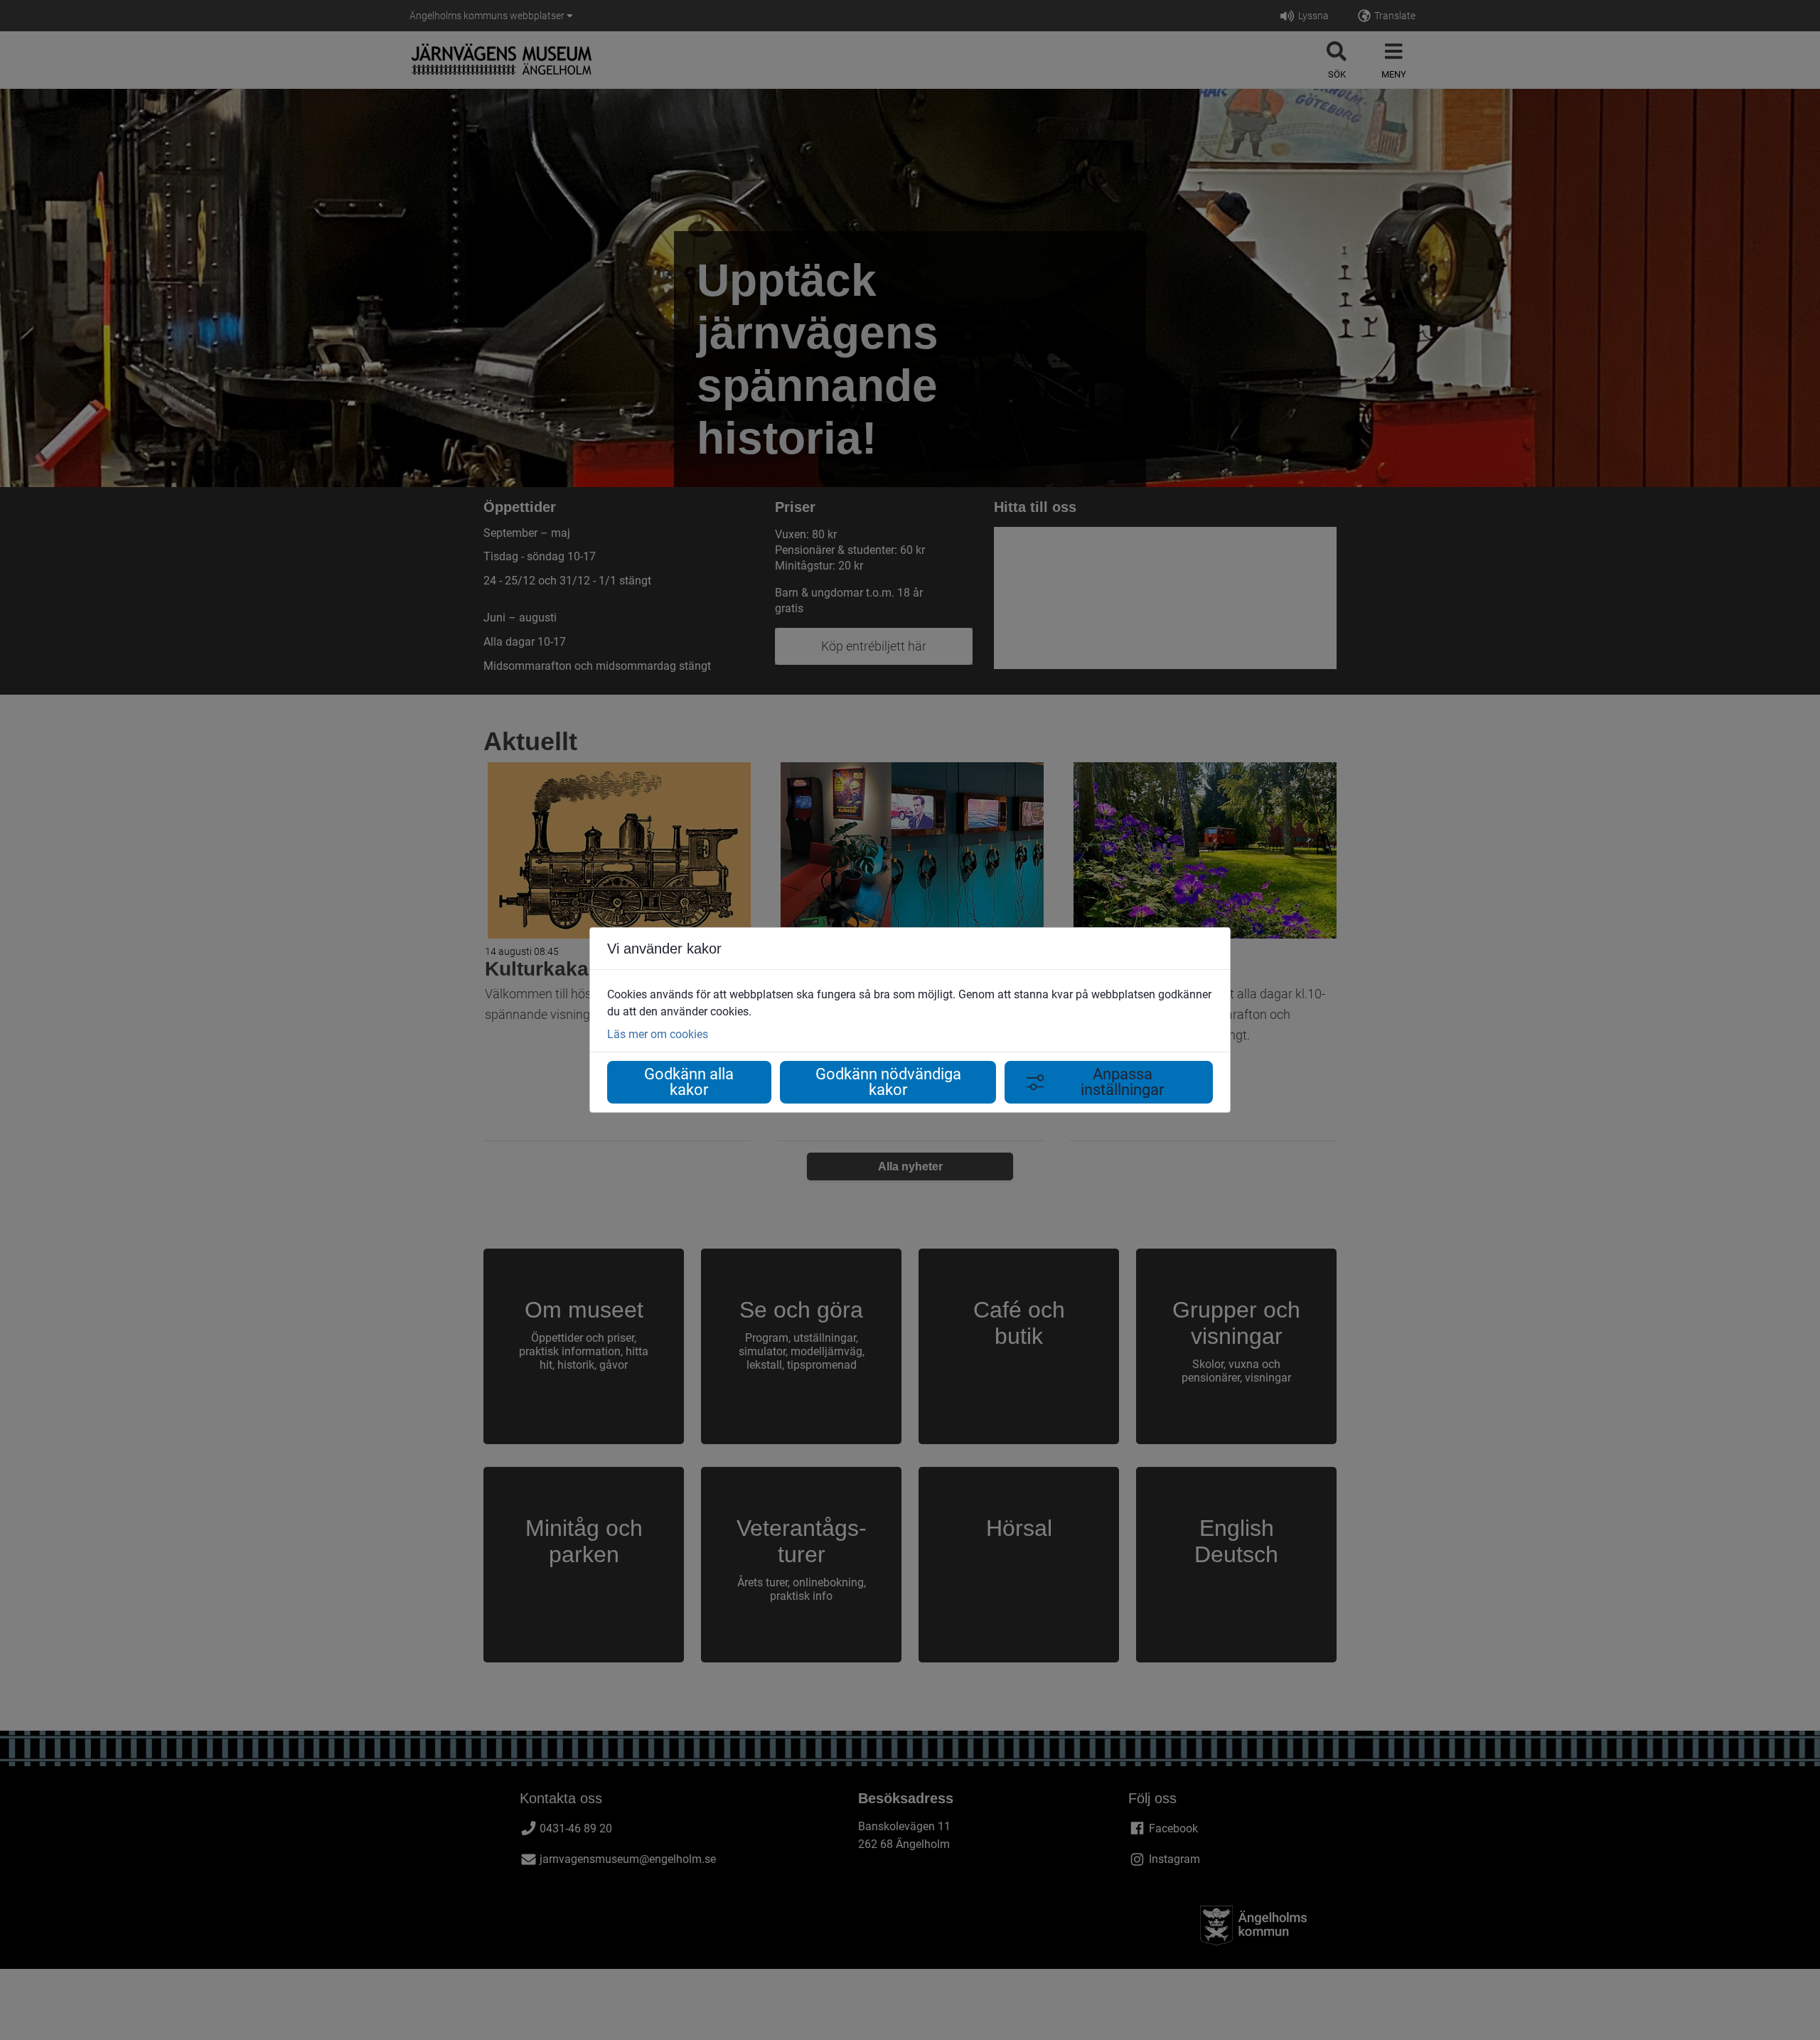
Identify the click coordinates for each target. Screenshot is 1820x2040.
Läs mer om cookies (658, 1034)
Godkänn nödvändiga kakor (888, 1082)
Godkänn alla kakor (689, 1082)
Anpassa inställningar (1122, 1082)
